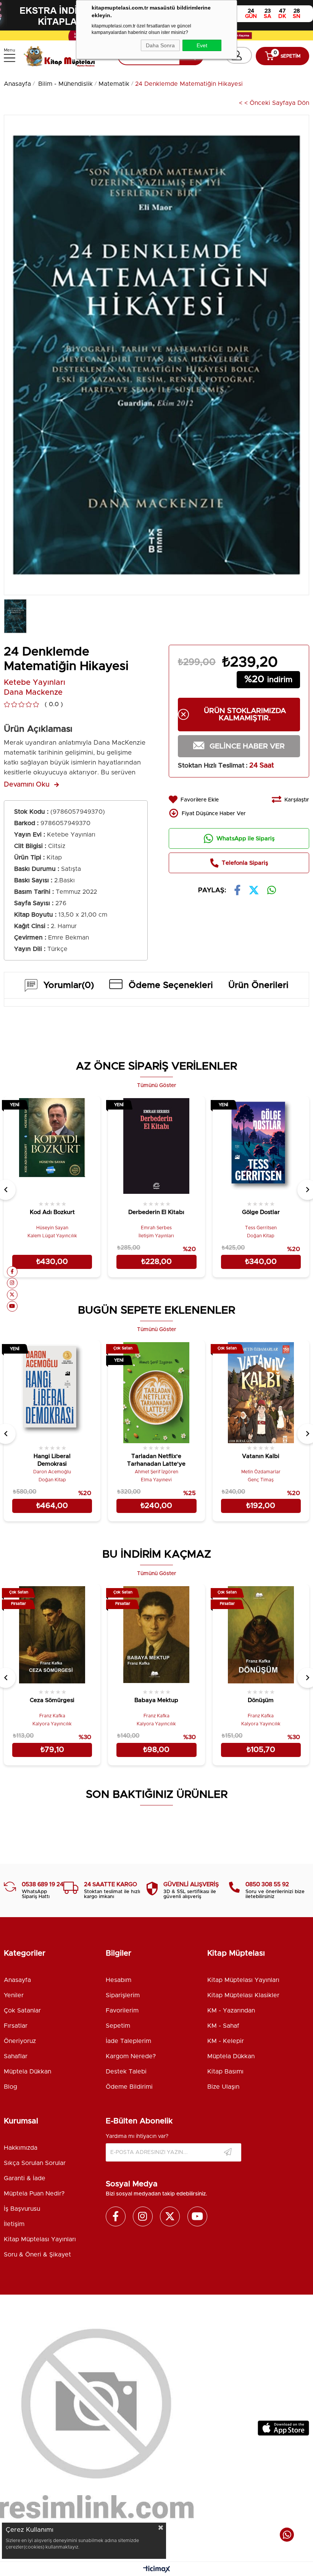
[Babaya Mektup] (156, 1636)
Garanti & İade (25, 2178)
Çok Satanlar (22, 2011)
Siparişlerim (123, 1995)
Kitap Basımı (225, 2072)
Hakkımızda (21, 2148)
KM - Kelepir (226, 2041)
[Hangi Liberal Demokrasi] (52, 1392)
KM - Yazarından (231, 2011)
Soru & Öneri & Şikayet (37, 2255)
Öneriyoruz (20, 2041)
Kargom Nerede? (131, 2056)
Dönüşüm (261, 1700)
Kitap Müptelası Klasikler (243, 1995)
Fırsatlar (16, 2026)
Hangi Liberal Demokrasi (52, 1460)
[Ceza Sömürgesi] (52, 1636)
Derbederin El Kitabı (156, 1212)
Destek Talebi (126, 2072)
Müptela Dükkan (27, 2072)
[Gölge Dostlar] (261, 1148)
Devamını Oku (27, 785)
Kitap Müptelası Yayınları (243, 1980)
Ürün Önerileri (258, 985)
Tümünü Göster (157, 1086)
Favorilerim (122, 2011)
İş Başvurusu (22, 2209)
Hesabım (119, 1980)
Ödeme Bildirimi (129, 2087)
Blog (10, 2087)
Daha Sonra (160, 45)
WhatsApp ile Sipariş (245, 839)
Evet (202, 45)
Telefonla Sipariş (245, 863)
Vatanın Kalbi (261, 1456)
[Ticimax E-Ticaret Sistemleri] (157, 2570)
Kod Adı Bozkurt (52, 1212)
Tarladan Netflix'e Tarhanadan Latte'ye (156, 1460)
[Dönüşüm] (261, 1636)
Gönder (228, 2152)
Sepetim (118, 2026)
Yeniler (14, 1995)
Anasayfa (17, 1980)
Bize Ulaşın (223, 2087)
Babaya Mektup (156, 1700)
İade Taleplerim (128, 2041)
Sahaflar (16, 2056)
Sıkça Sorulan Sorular (35, 2163)
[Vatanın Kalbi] (261, 1392)
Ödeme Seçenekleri (171, 985)
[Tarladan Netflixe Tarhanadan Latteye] (156, 1392)
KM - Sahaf (223, 2026)
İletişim (14, 2224)
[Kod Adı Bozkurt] (52, 1148)
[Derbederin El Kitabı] (156, 1148)
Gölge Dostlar (261, 1212)
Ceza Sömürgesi (52, 1700)
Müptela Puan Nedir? (34, 2194)
